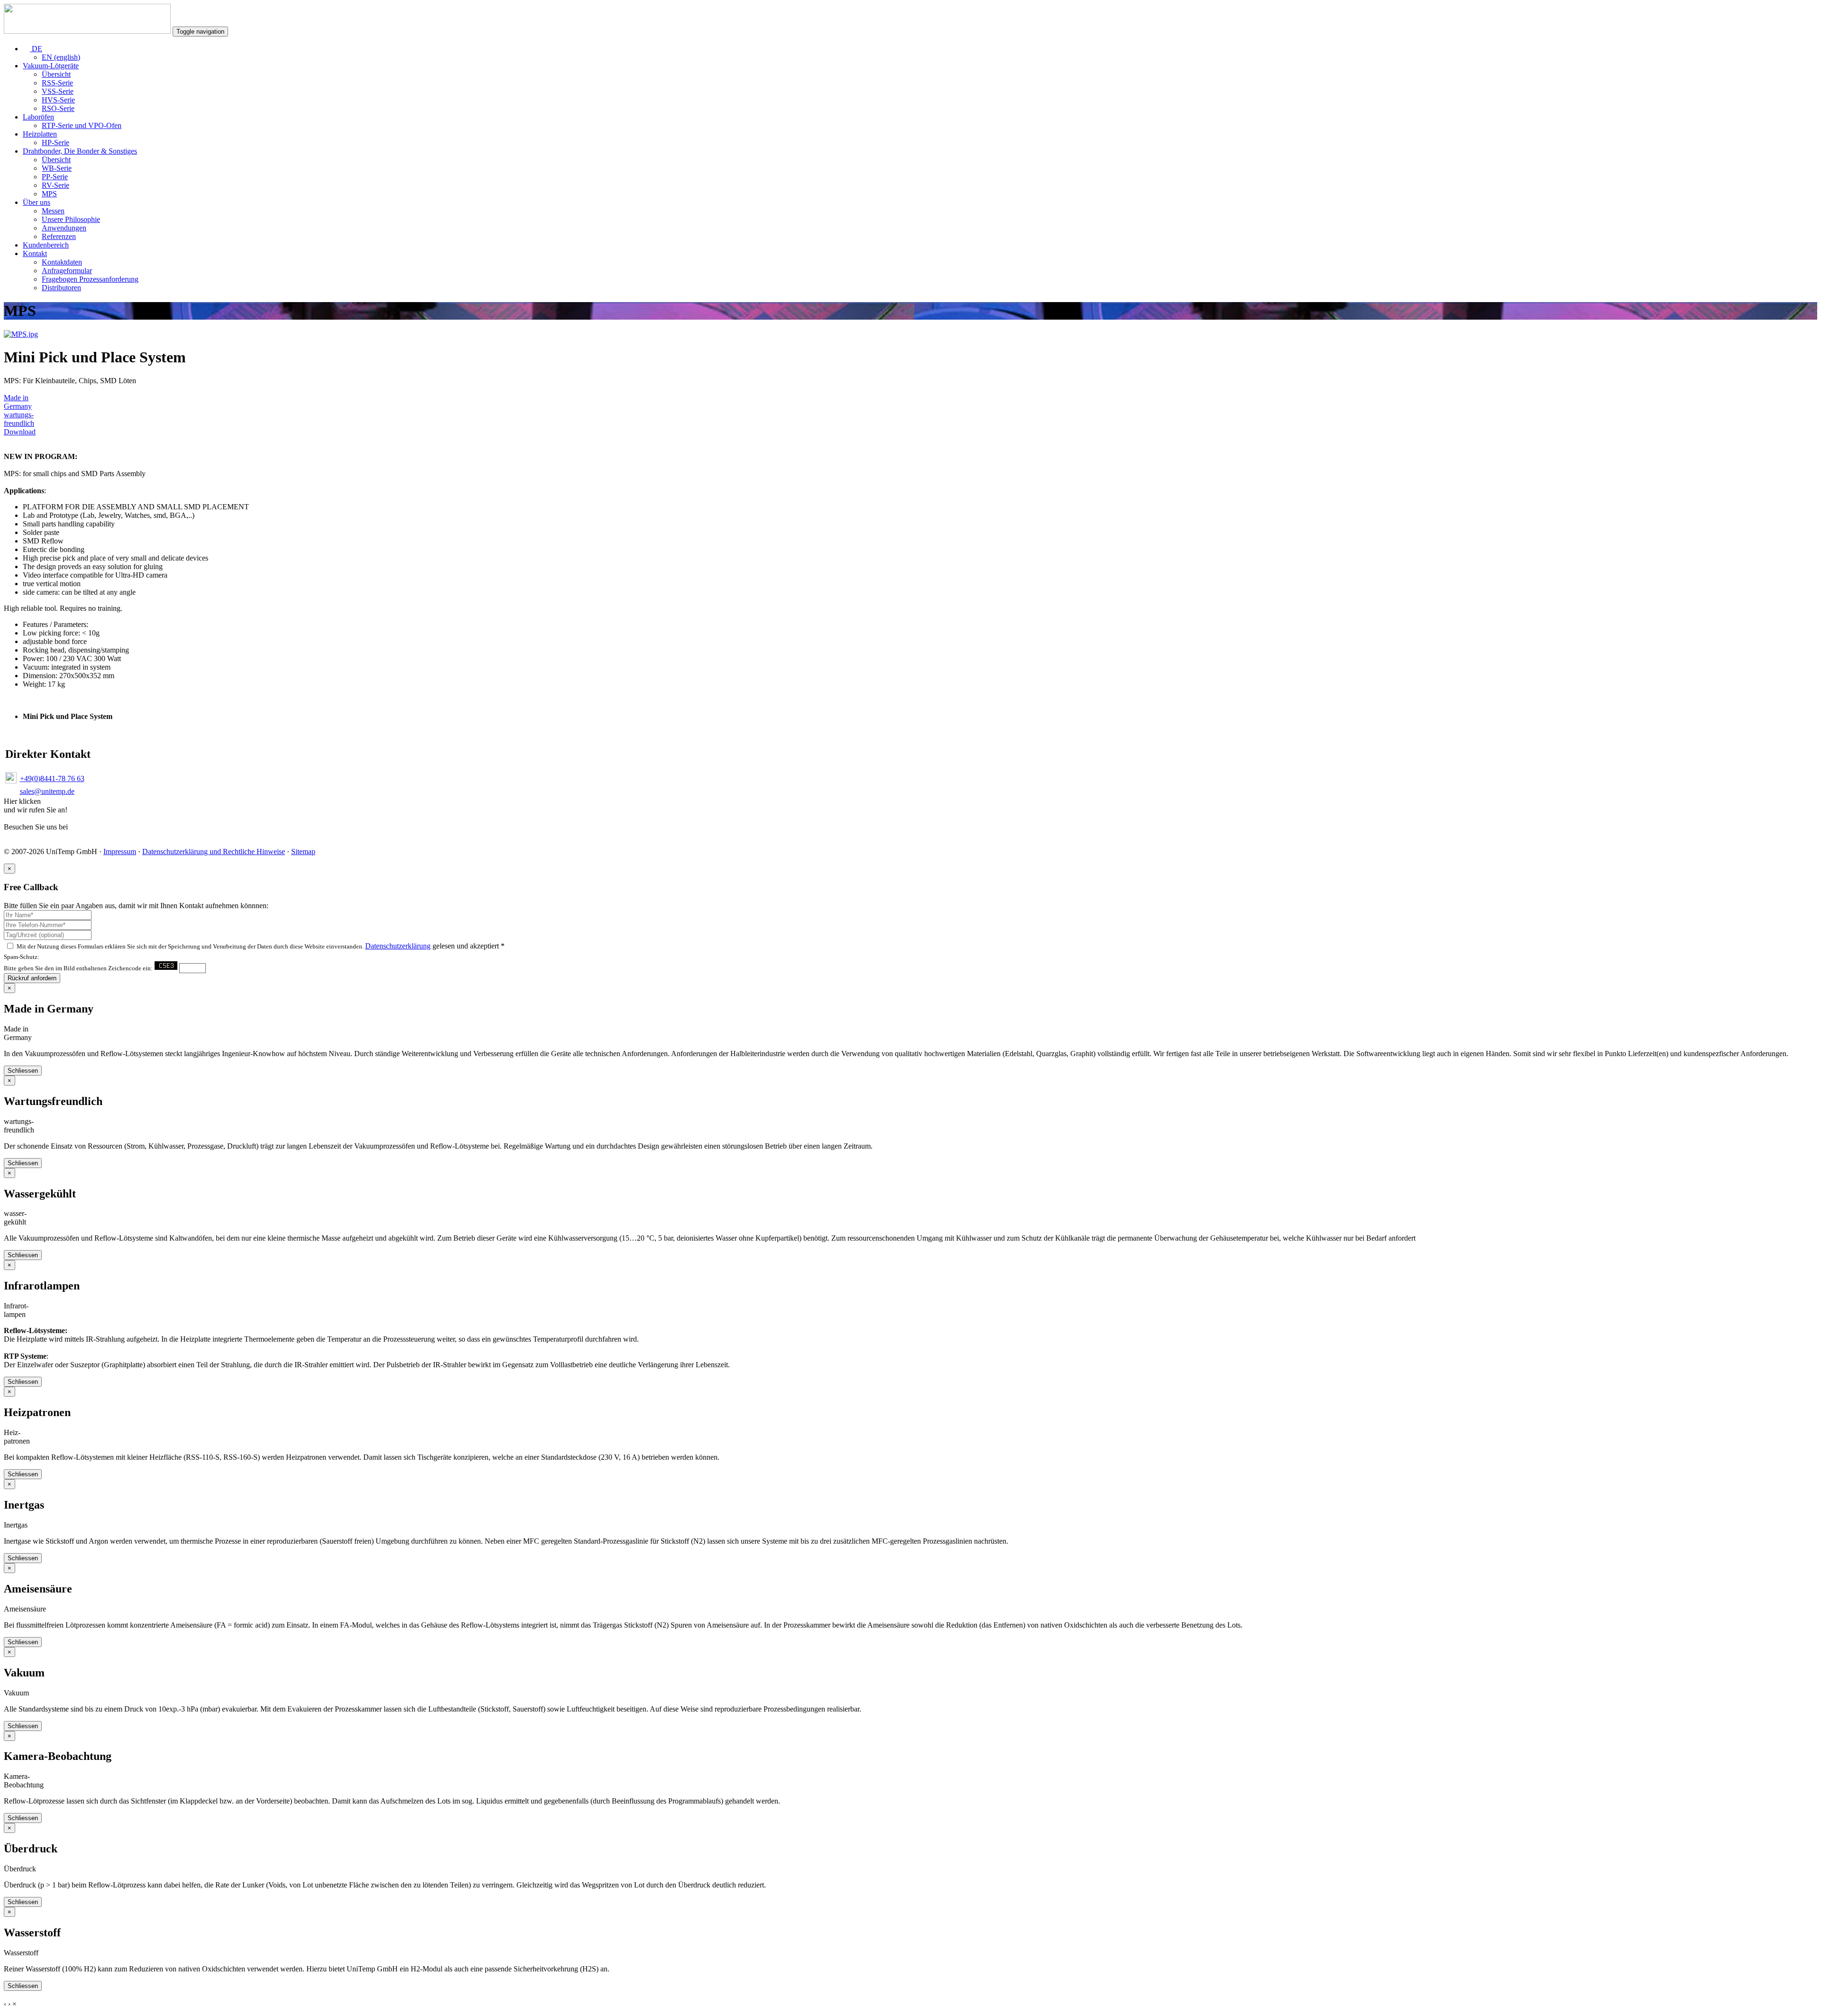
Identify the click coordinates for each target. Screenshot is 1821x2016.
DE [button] (36, 49)
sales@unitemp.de (47, 791)
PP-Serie (55, 177)
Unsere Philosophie (71, 219)
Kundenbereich (46, 245)
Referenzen (59, 236)
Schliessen (23, 1071)
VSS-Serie (58, 91)
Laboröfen (38, 117)
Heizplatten (40, 134)
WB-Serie (57, 168)
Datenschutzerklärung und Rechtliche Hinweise (214, 852)
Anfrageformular (67, 271)
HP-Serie (55, 143)
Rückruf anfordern (32, 978)
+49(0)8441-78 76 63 (52, 778)
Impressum (120, 852)
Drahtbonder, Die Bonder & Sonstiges (80, 151)
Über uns (37, 202)
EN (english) (61, 57)
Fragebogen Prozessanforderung (90, 279)
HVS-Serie (58, 100)
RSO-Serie (58, 108)
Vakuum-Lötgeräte (51, 66)
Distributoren (61, 288)
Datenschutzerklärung (398, 946)
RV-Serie (55, 185)
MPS (49, 194)
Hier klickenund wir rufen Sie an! (36, 805)
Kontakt (35, 253)
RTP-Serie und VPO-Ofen (82, 125)
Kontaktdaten (62, 262)
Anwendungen (64, 228)
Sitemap (303, 852)
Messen (53, 211)
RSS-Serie (57, 83)
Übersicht (56, 74)
